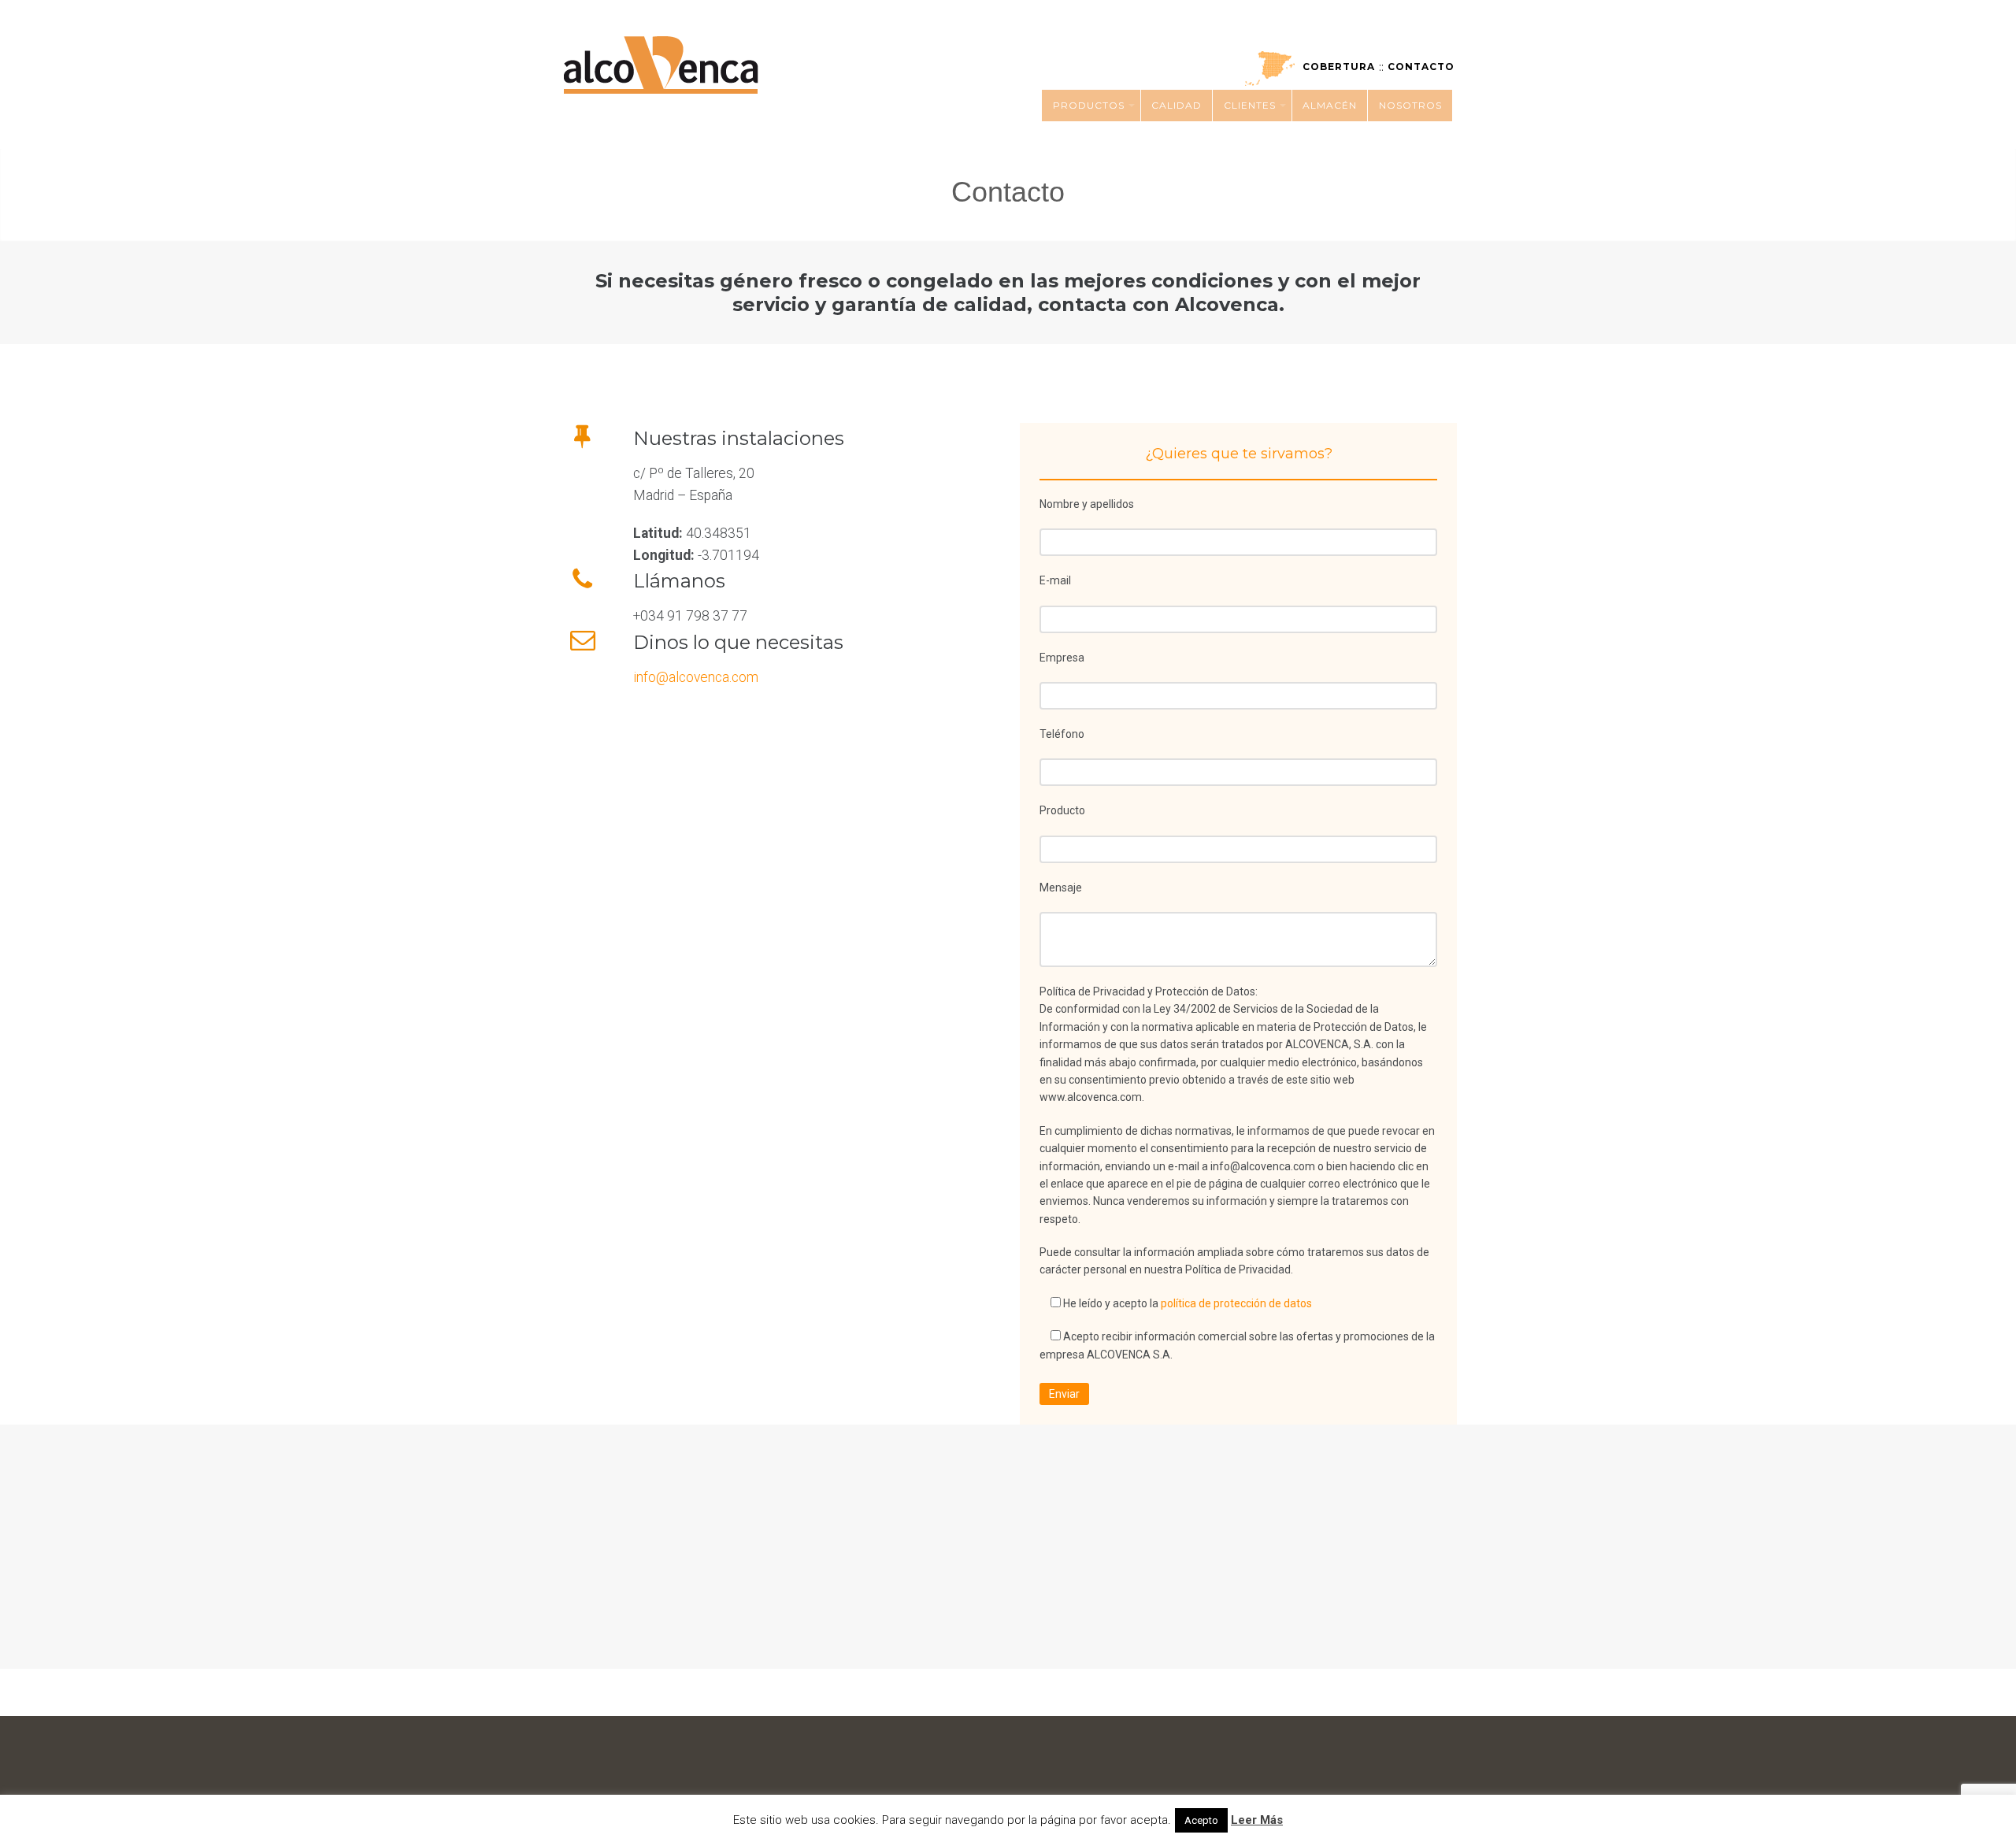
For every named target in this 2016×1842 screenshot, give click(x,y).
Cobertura (1339, 67)
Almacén (1330, 105)
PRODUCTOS (1089, 105)
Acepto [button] (1201, 1820)
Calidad (1177, 105)
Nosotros (1410, 105)
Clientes (1250, 105)
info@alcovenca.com (696, 677)
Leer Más (1257, 1820)
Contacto (1421, 67)
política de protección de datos (1236, 1303)
